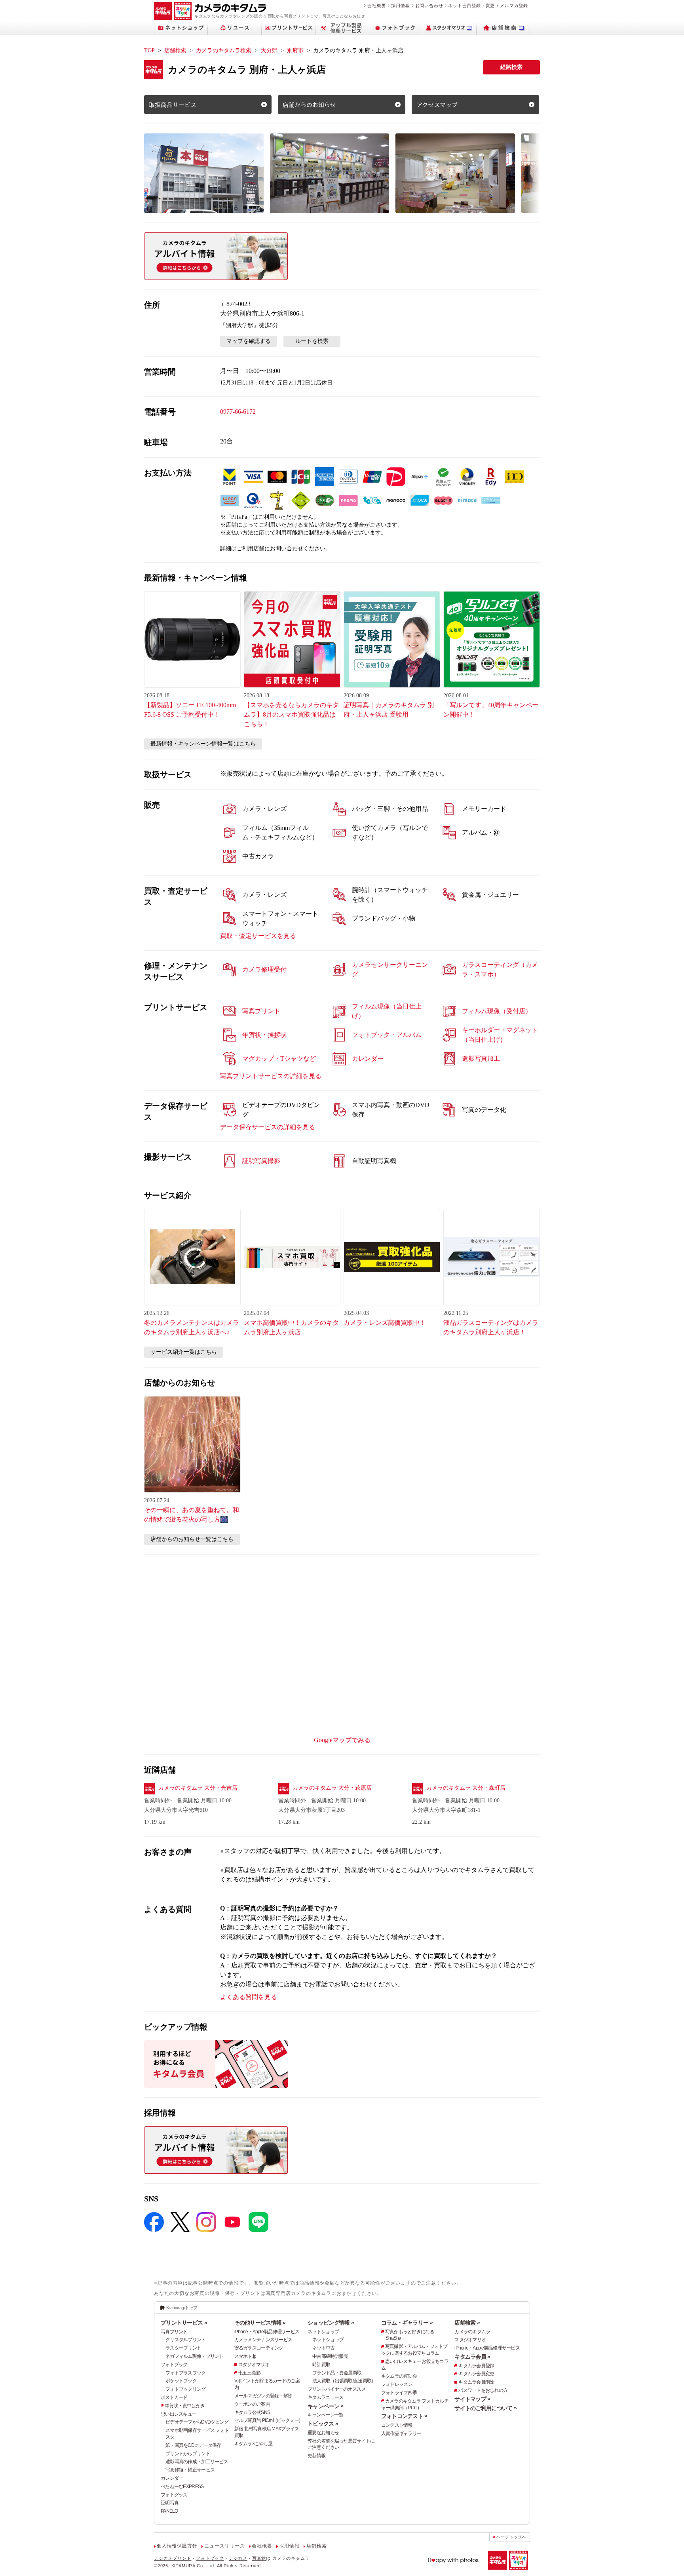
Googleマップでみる (342, 1740)
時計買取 (321, 2365)
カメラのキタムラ (472, 2332)
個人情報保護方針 (177, 2546)
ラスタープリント (183, 2348)
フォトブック (174, 2365)
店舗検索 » (467, 2323)
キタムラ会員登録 (476, 2366)
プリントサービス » (184, 2323)
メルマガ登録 (514, 6)
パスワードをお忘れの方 (483, 2390)
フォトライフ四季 (399, 2393)
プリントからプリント (188, 2454)
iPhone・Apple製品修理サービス (267, 2332)
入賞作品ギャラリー (401, 2433)
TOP (149, 50)
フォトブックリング (186, 2389)
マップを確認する (249, 341)
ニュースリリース (224, 2546)
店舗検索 (175, 50)
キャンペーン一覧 (325, 2415)
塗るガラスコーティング (259, 2348)
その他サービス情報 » (260, 2323)
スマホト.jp (245, 2356)
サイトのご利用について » (485, 2408)
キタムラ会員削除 (476, 2382)
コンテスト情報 (397, 2425)
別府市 (295, 50)
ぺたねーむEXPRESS (182, 2487)
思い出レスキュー (179, 2414)
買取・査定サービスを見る (258, 936)
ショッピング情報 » (331, 2323)
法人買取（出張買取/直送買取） (344, 2381)
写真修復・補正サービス (190, 2470)
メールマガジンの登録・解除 (263, 2396)
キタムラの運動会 (399, 2376)
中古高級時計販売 (330, 2356)
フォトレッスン (397, 2384)
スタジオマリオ (254, 2365)
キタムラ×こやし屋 (254, 2444)
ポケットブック (181, 2381)
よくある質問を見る (249, 1997)
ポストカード (174, 2397)
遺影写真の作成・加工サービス (197, 2462)
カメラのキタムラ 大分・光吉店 (198, 1788)
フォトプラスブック (186, 2373)
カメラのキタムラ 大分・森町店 (466, 1788)
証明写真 (170, 2503)
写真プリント (174, 2332)
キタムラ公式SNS (252, 2412)
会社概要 (377, 6)
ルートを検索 (312, 341)
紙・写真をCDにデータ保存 (193, 2445)
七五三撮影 (249, 2373)
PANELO (169, 2511)
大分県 (269, 50)
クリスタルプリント (186, 2340)
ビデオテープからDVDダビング (197, 2422)
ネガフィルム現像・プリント (195, 2356)
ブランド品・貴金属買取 (337, 2373)
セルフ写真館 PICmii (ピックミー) (267, 2420)
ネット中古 (323, 2348)
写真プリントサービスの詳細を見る (271, 1076)
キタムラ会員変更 (476, 2374)
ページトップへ (511, 2537)
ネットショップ (323, 2332)
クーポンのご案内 (252, 2404)
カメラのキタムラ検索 (224, 50)
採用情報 (400, 6)
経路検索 (511, 67)
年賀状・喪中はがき (185, 2406)
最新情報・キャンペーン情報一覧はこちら (203, 744)
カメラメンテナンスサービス (263, 2340)
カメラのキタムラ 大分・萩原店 (332, 1788)
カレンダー (172, 2478)
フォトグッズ (174, 2495)
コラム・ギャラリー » (407, 2323)
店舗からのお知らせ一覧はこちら (192, 1539)
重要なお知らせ (323, 2433)
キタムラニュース (325, 2397)
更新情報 (316, 2456)
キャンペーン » (325, 2406)
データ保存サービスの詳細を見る (268, 1127)
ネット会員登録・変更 (471, 6)
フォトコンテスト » (404, 2416)
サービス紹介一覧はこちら (184, 1352)
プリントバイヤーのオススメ (337, 2389)
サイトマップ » (472, 2399)
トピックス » (323, 2424)
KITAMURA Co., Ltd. (194, 2566)
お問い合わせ (429, 6)
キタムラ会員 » (472, 2357)
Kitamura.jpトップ (182, 2308)
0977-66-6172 (238, 412)
